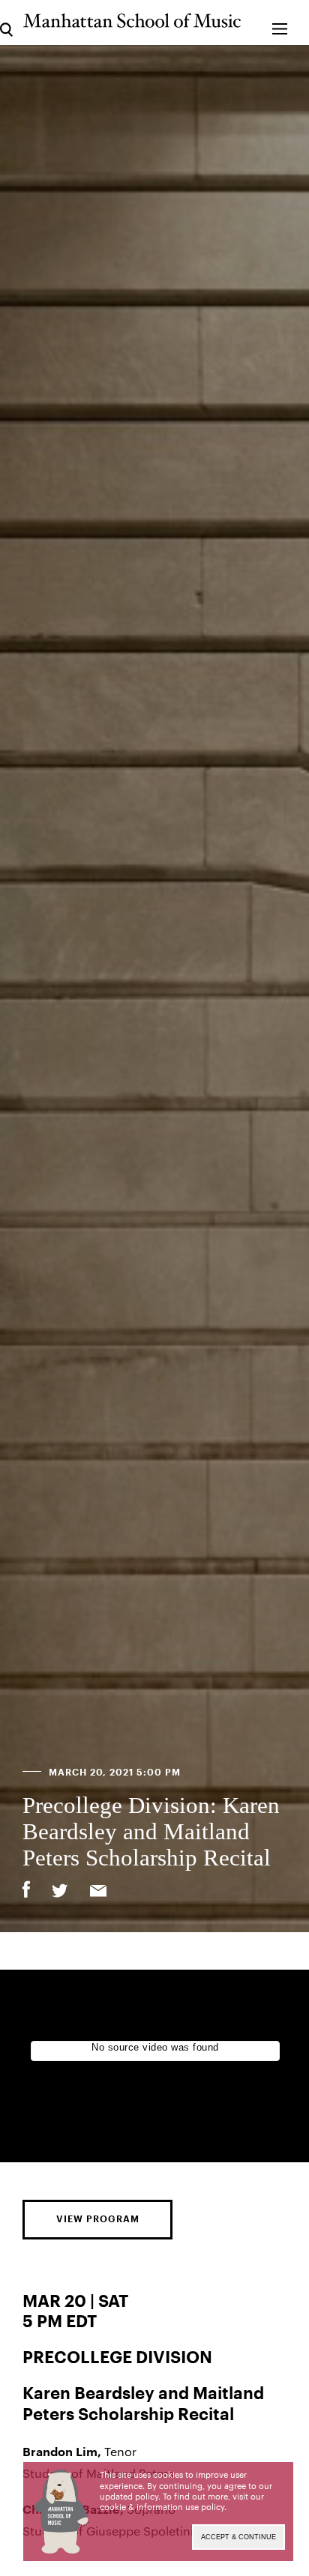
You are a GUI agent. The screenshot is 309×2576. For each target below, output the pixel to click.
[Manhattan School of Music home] (132, 21)
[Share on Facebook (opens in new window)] (26, 1889)
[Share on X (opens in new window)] (60, 1892)
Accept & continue (238, 2537)
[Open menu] (280, 22)
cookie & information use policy (162, 2507)
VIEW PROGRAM (98, 2219)
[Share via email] (98, 1892)
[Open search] (6, 22)
